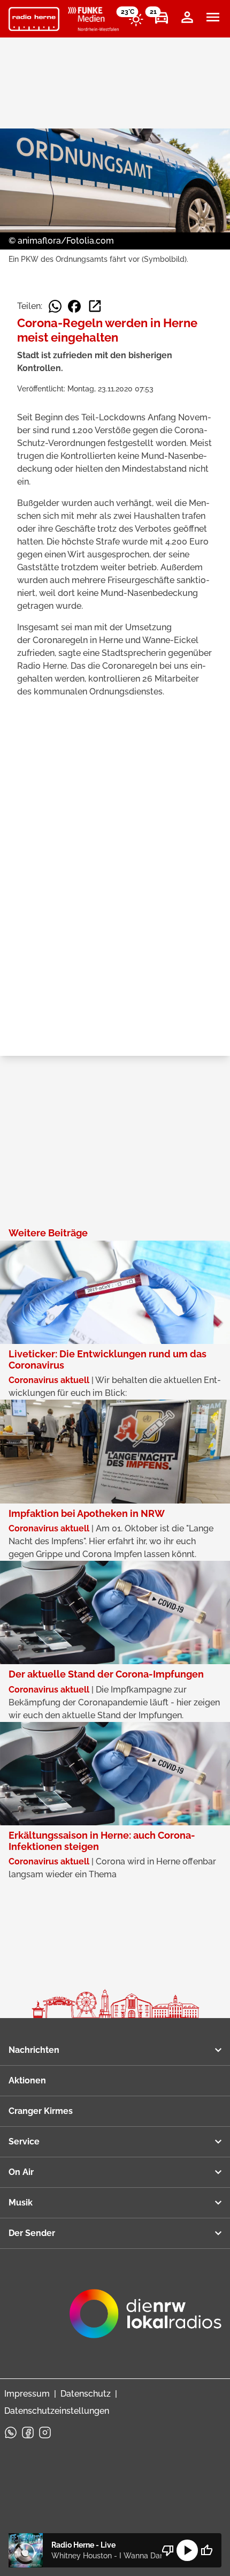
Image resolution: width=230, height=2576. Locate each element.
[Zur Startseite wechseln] (34, 19)
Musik (21, 2203)
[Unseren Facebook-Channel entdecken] (28, 2433)
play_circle (187, 2550)
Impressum (27, 2394)
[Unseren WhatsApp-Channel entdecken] (11, 2433)
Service (24, 2141)
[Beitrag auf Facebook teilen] (74, 306)
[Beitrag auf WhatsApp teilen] (55, 306)
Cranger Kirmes (41, 2111)
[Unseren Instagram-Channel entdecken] (45, 2433)
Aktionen (27, 2080)
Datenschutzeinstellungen (57, 2411)
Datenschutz (86, 2394)
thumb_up (206, 2550)
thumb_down (168, 2550)
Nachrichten (34, 2050)
